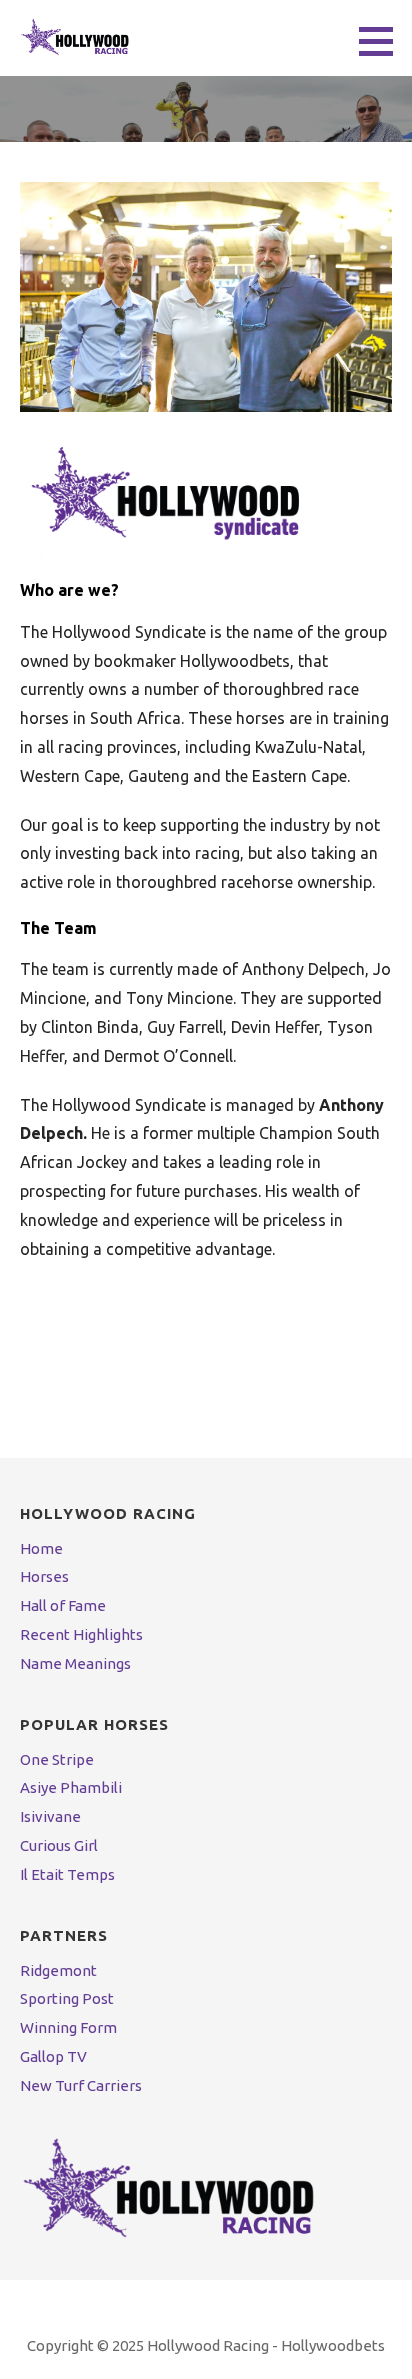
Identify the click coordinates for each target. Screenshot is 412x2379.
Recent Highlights (81, 1634)
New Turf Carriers (81, 2085)
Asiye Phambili (71, 1787)
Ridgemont (58, 1970)
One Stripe (57, 1759)
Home (41, 1548)
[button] (383, 41)
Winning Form (68, 2027)
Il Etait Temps (67, 1874)
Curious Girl (59, 1845)
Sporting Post (67, 1998)
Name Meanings (75, 1663)
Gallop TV (53, 2056)
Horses (44, 1576)
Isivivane (50, 1816)
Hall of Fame (63, 1605)
